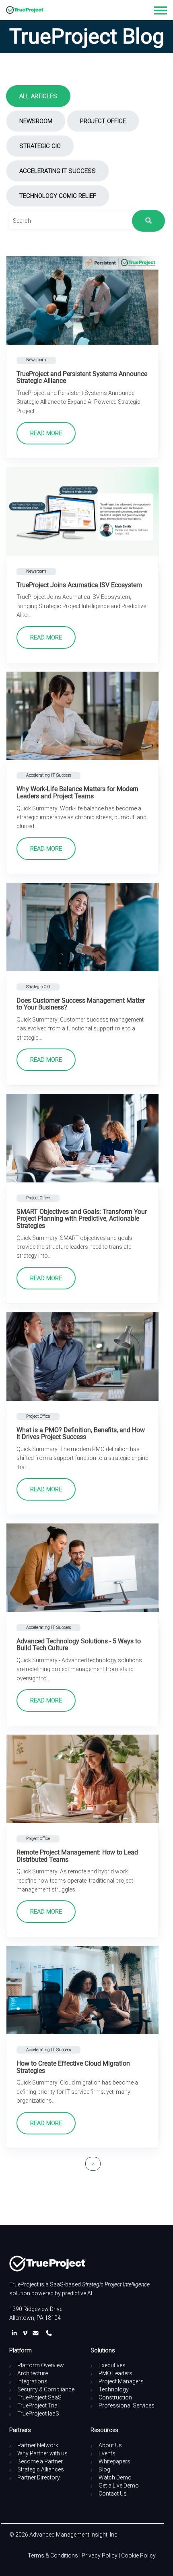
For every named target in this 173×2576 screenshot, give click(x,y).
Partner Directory (39, 2477)
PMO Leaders (115, 2373)
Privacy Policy (100, 2555)
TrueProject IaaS (38, 2414)
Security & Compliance (46, 2389)
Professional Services (127, 2405)
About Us (110, 2445)
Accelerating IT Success (58, 171)
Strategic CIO (40, 146)
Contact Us (113, 2494)
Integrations (32, 2381)
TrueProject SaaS (39, 2397)
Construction (115, 2397)
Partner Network (38, 2445)
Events (107, 2453)
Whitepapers (114, 2461)
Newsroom (36, 121)
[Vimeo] (27, 2333)
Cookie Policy (138, 2555)
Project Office (103, 121)
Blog (104, 2469)
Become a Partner (40, 2461)
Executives (112, 2365)
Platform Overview (41, 2365)
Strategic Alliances (41, 2469)
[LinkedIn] (16, 2333)
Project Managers (121, 2381)
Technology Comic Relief (58, 196)
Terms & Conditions (53, 2555)
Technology (114, 2389)
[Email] (37, 2333)
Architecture (33, 2373)
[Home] (25, 10)
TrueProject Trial (38, 2405)
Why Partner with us (42, 2453)
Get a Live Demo (119, 2486)
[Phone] (49, 2333)
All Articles (38, 96)
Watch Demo (115, 2477)
